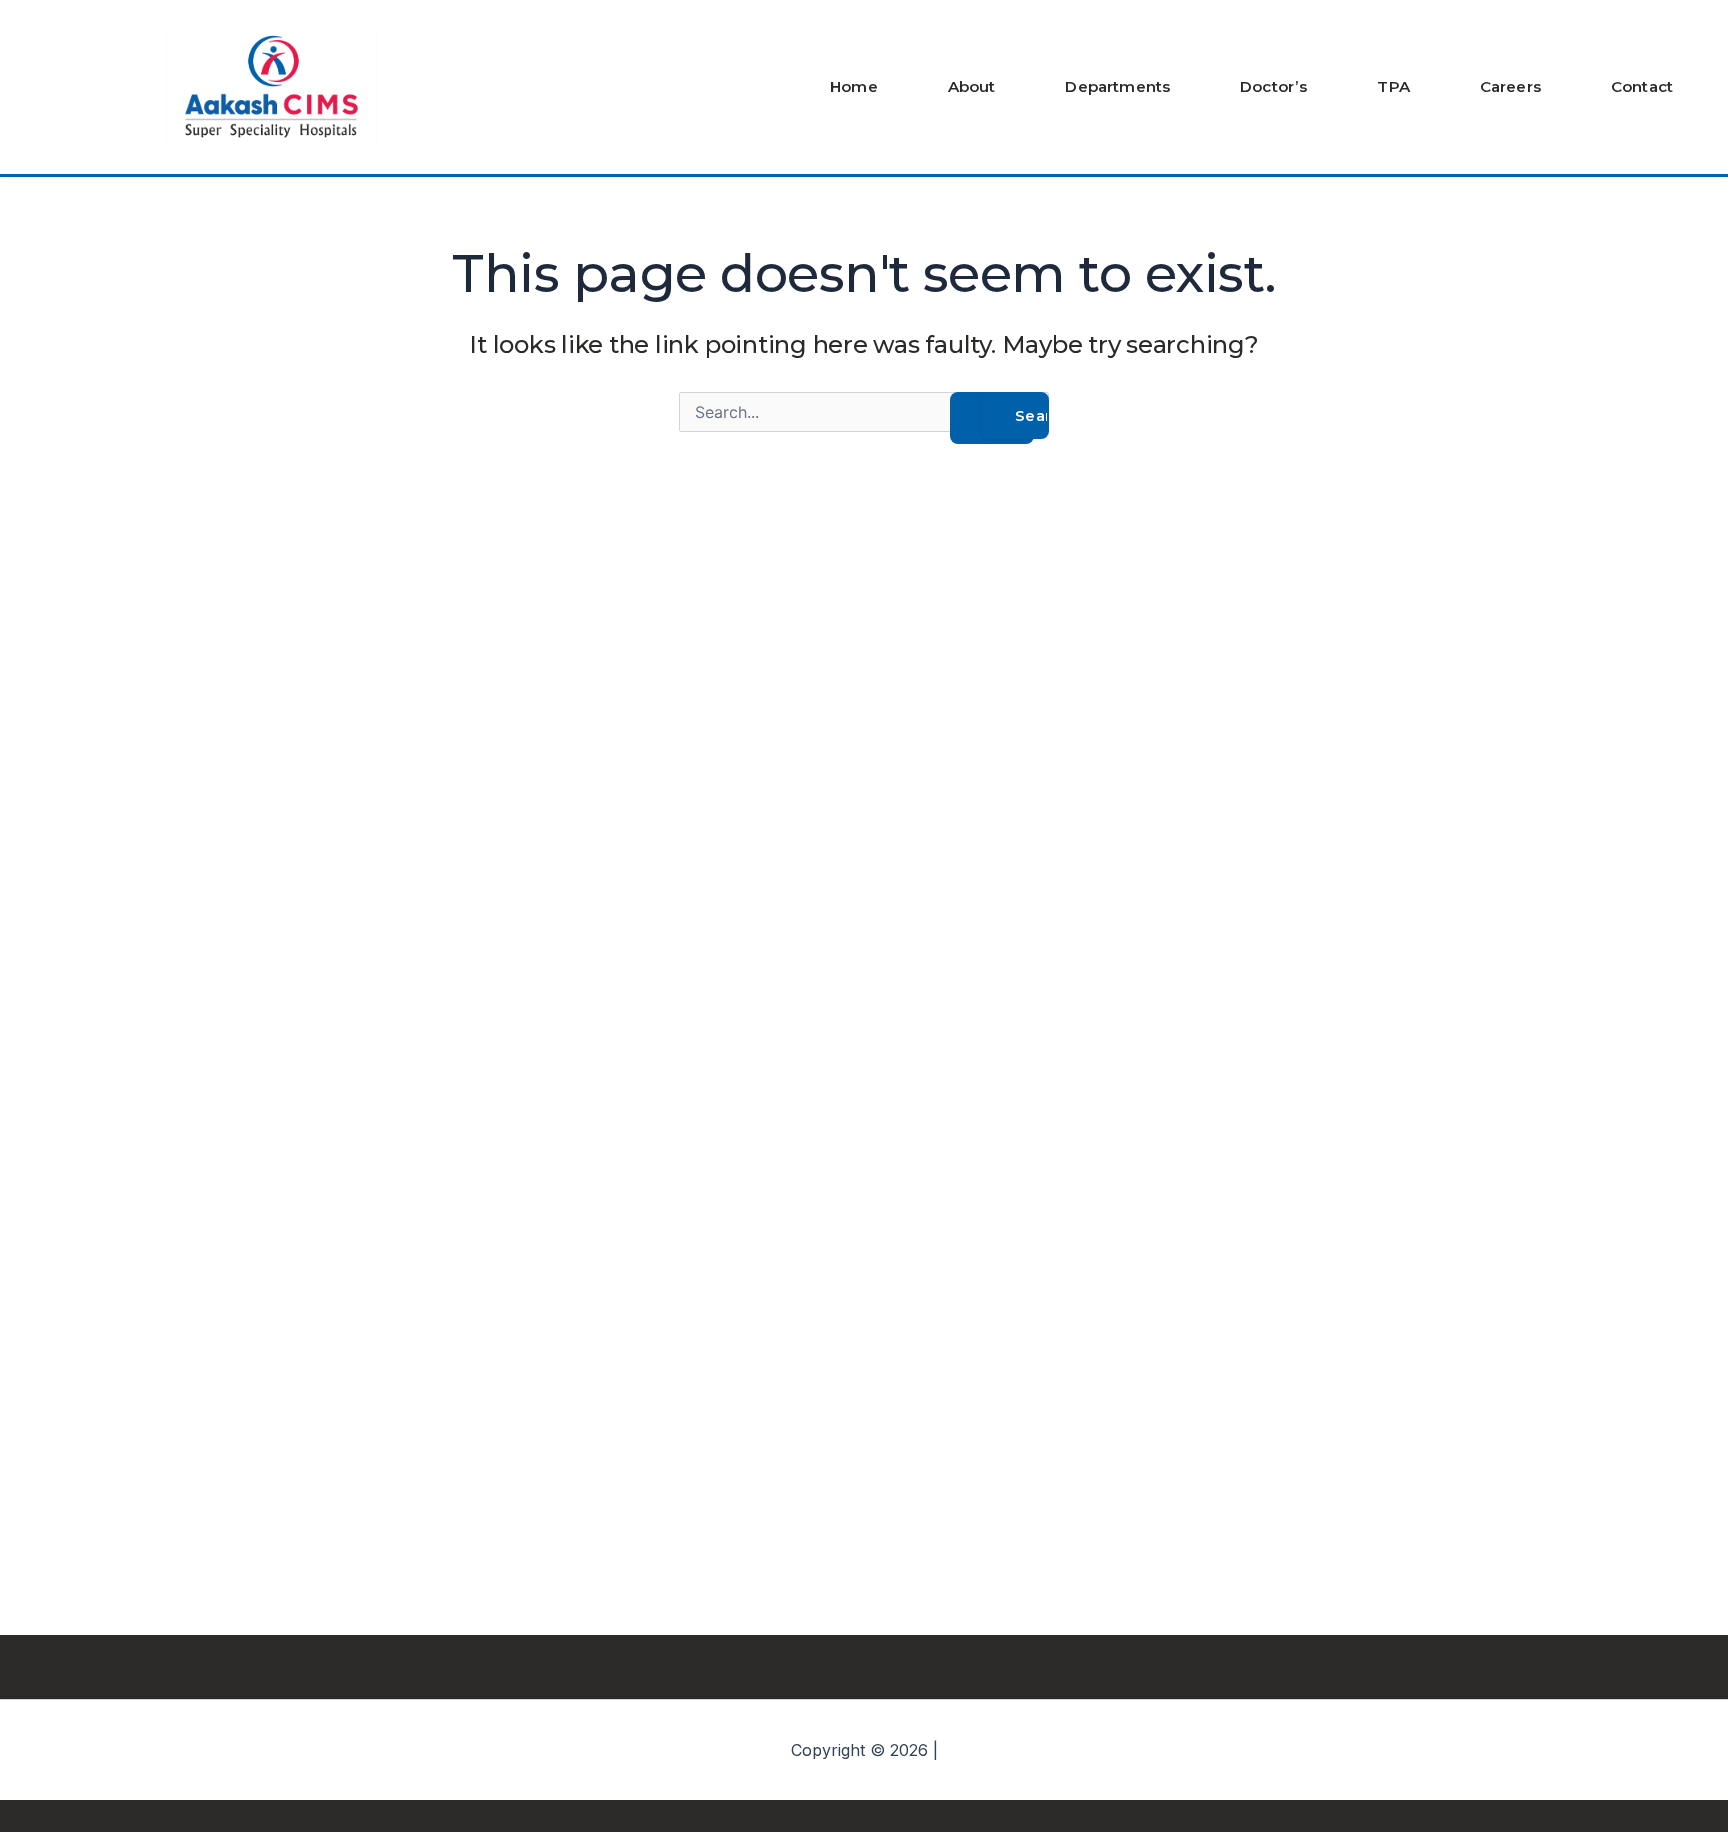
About (972, 86)
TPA (1393, 86)
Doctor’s (1273, 86)
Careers (1510, 86)
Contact (1642, 86)
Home (854, 86)
